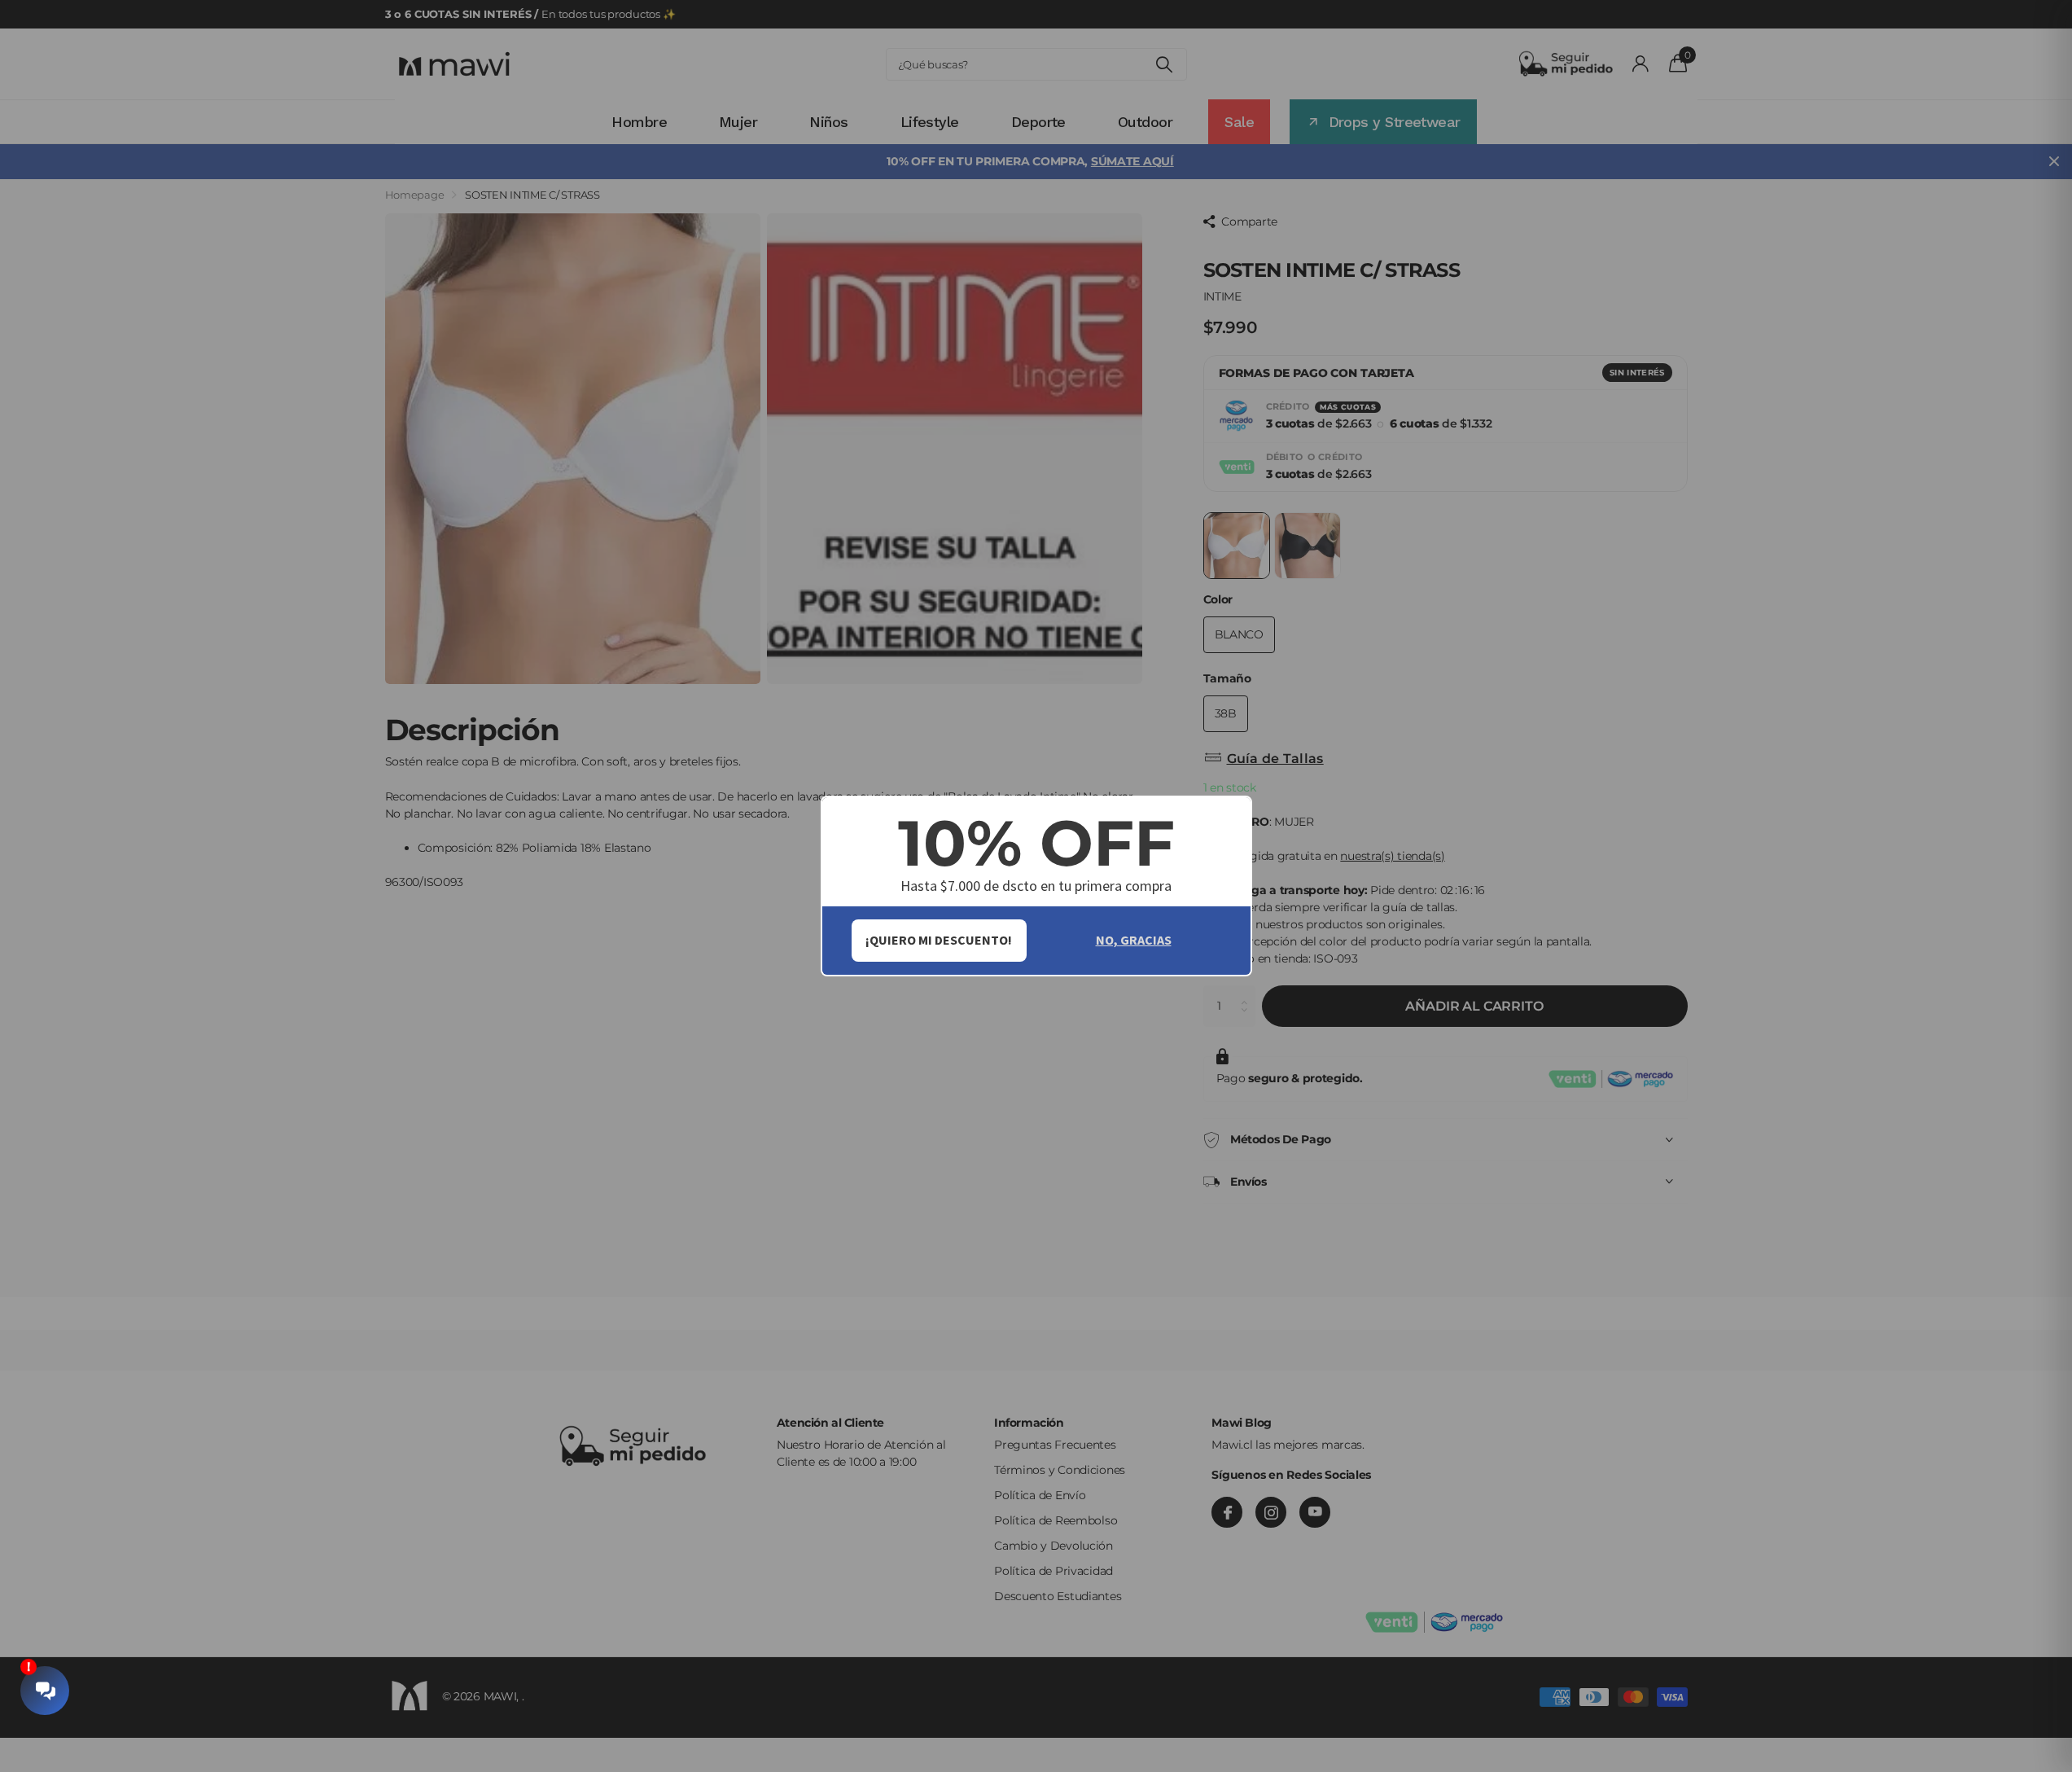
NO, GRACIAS (1134, 940)
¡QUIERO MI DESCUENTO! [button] (939, 940)
